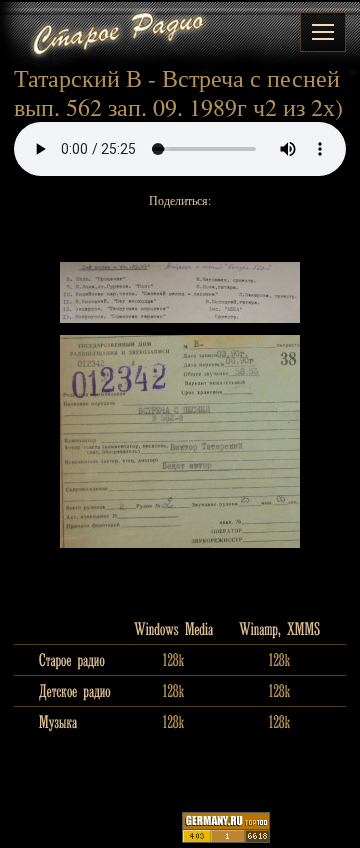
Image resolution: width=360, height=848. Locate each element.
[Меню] (323, 32)
